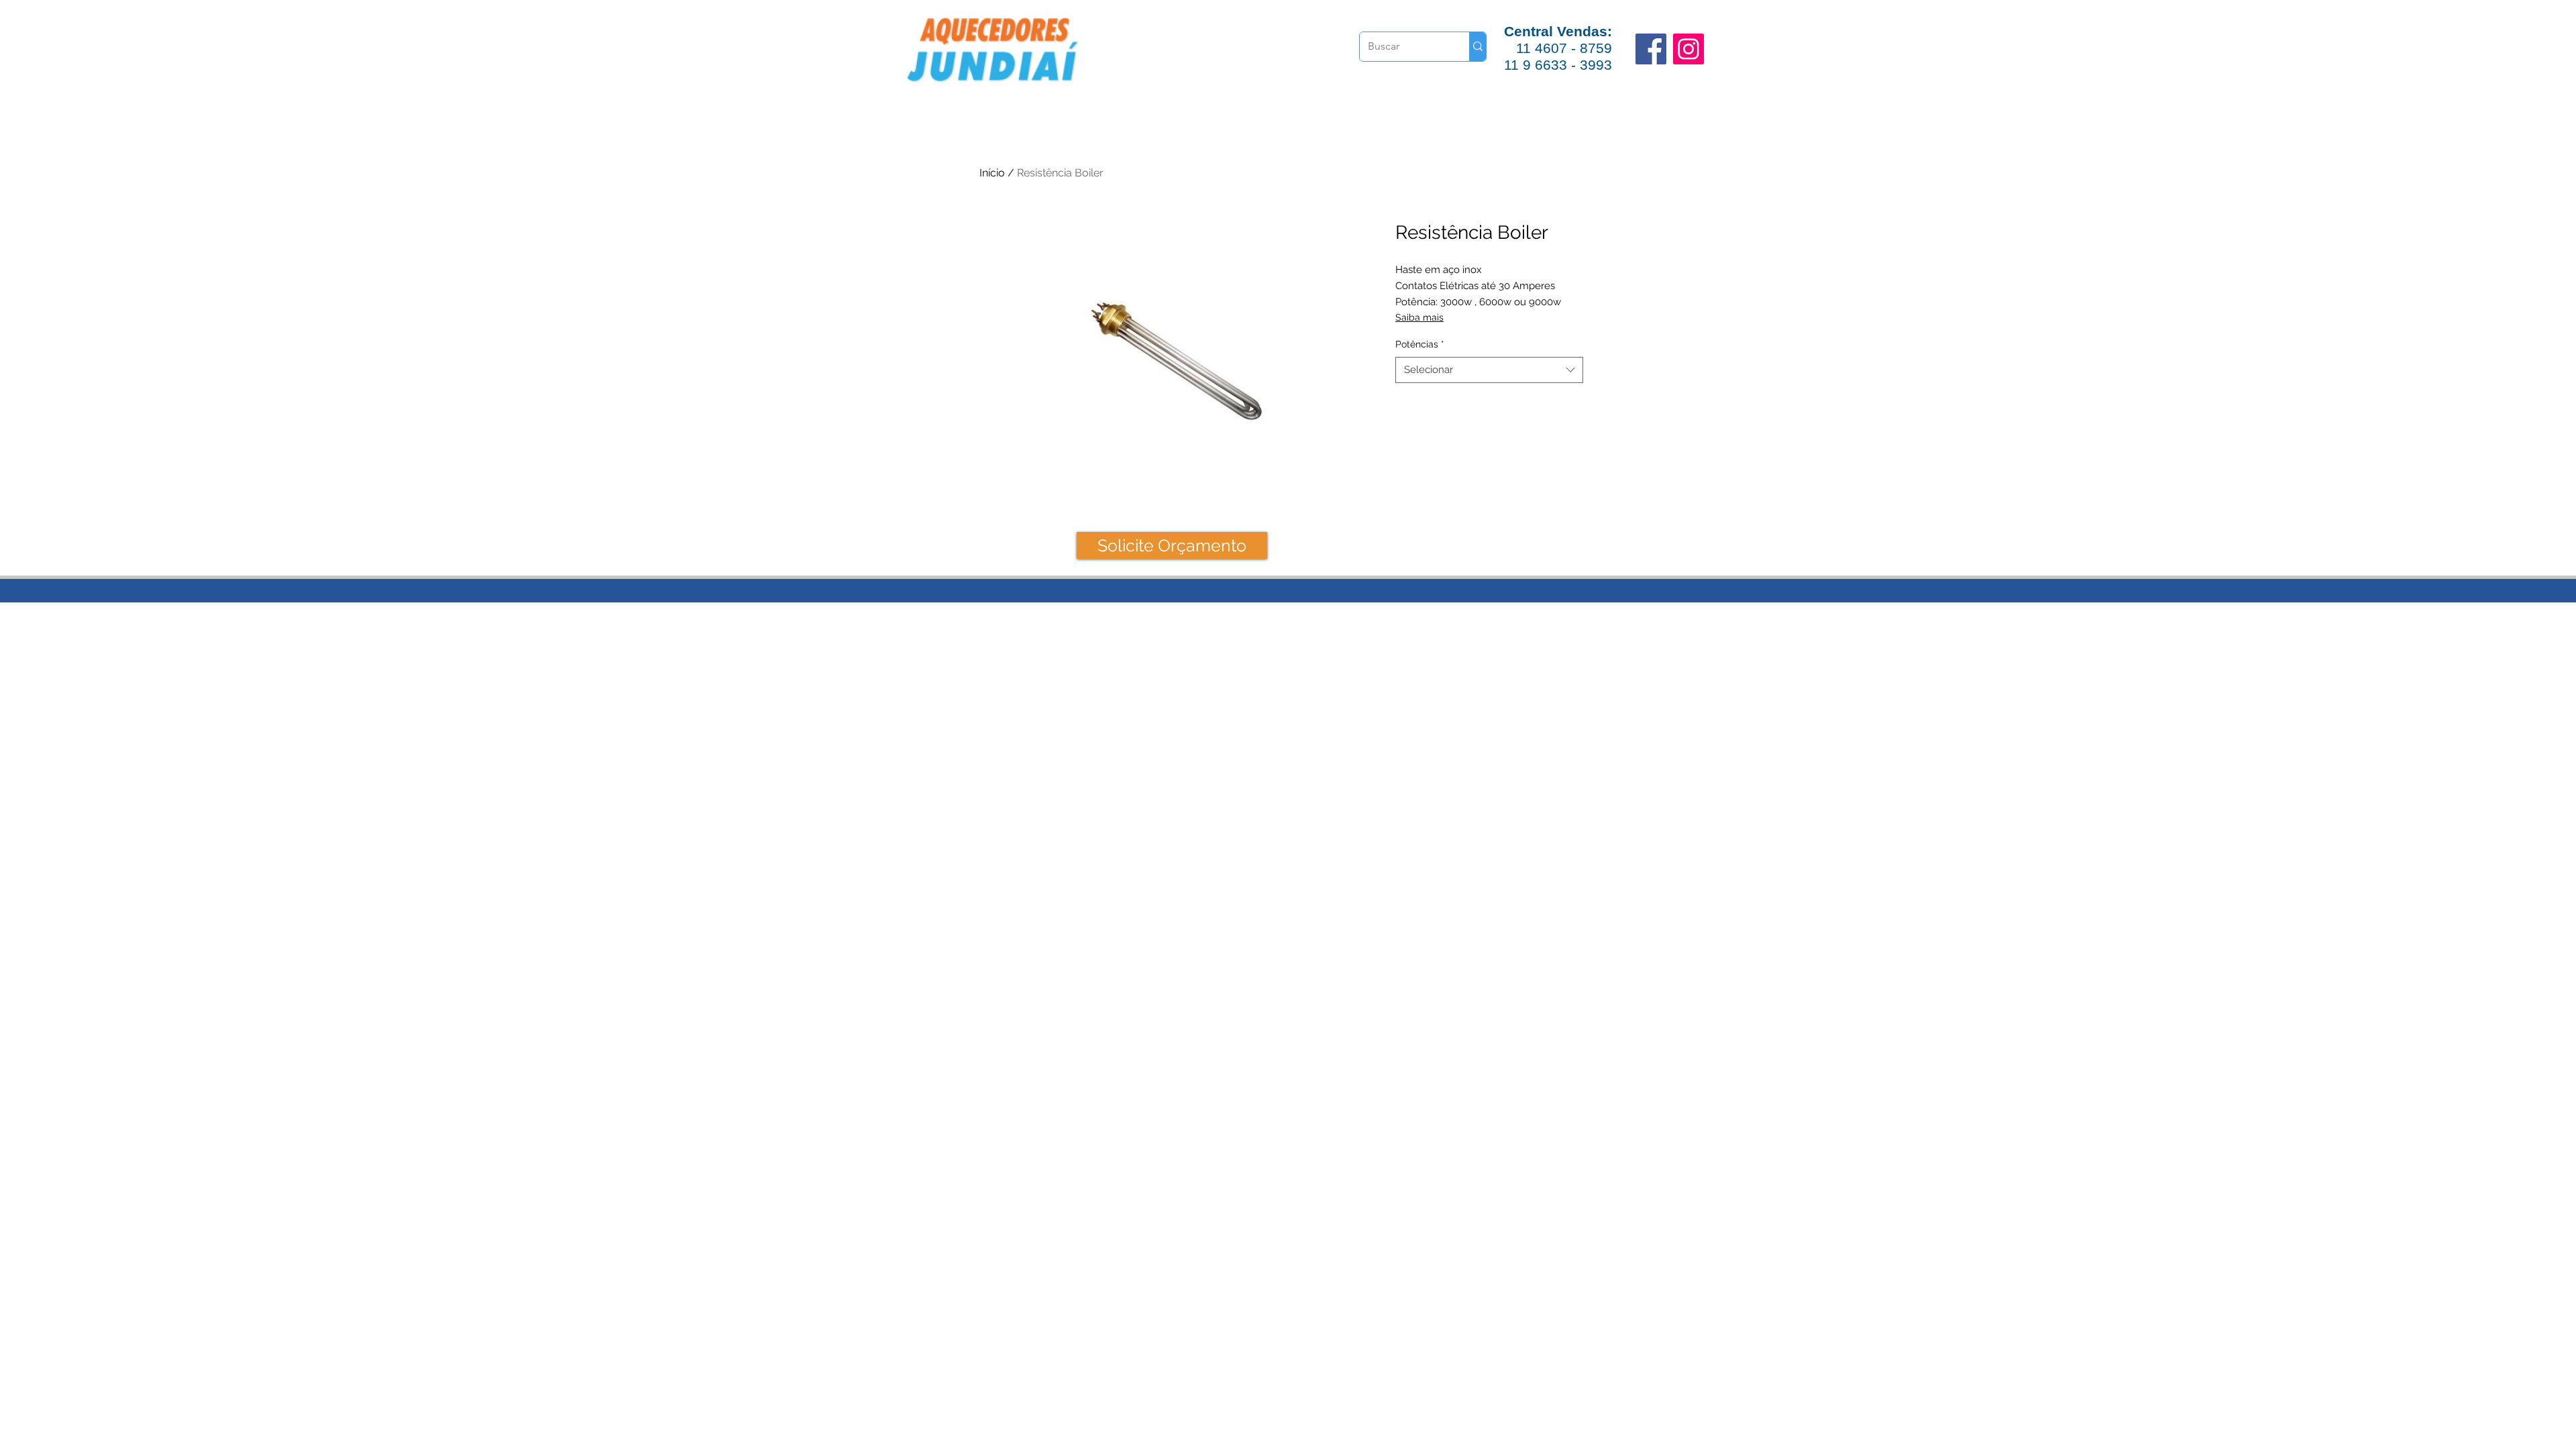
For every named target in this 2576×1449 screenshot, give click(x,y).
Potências (1420, 344)
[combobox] (1489, 370)
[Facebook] (1651, 49)
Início (992, 173)
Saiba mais (1419, 317)
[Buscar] (1478, 47)
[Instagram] (1688, 49)
